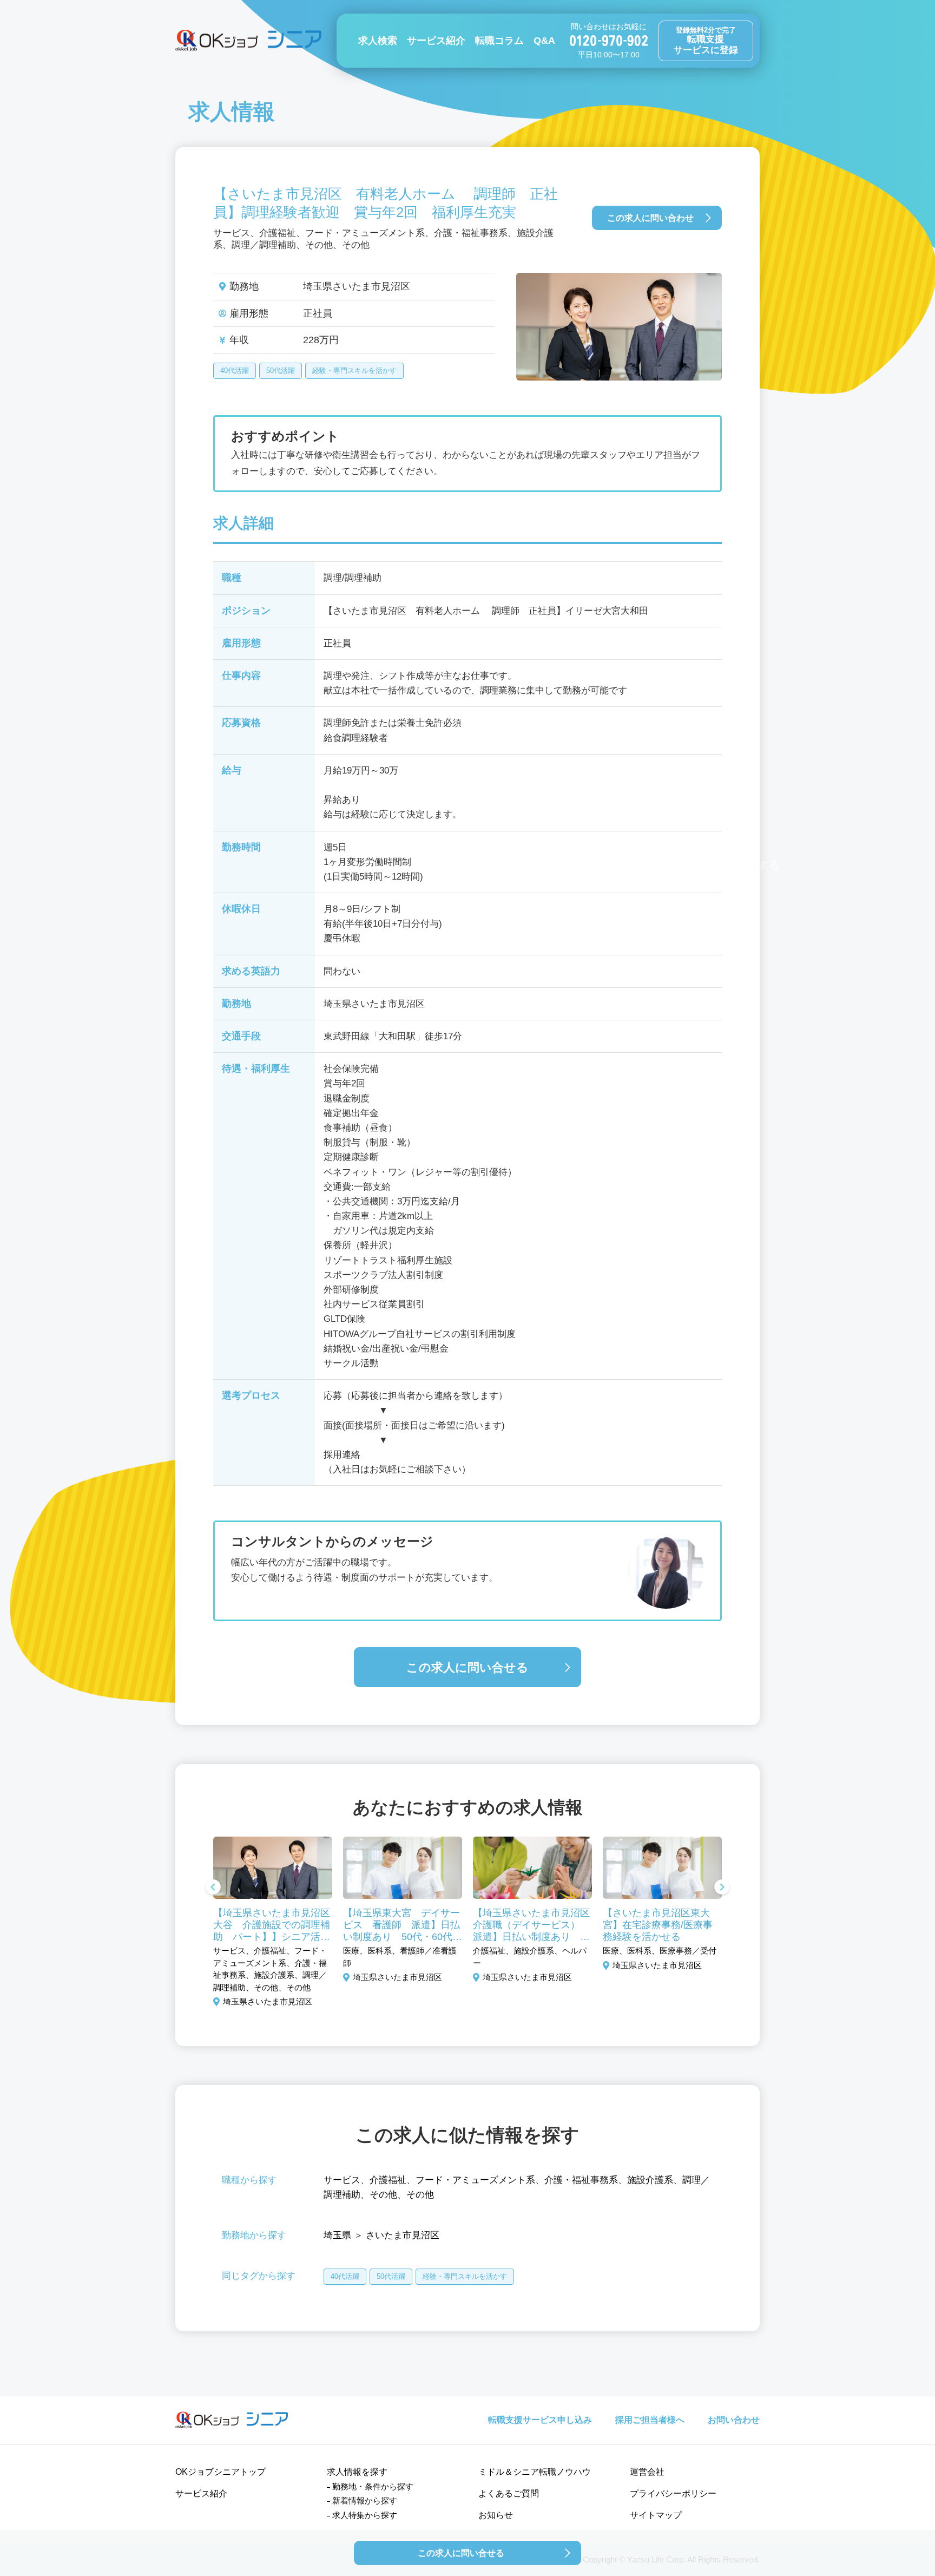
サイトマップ (656, 2515)
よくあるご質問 (509, 2493)
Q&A (544, 41)
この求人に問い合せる (467, 1667)
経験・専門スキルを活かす (354, 371)
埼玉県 (337, 2235)
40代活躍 (235, 371)
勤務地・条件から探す (373, 2486)
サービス (342, 2180)
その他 (383, 2195)
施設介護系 (650, 2180)
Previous (213, 1888)
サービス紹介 (436, 41)
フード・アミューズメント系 (475, 2180)
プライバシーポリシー (673, 2493)
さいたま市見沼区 (403, 2235)
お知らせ (496, 2515)
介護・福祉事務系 (581, 2180)
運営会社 (647, 2472)
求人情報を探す (357, 2472)
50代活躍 (281, 371)
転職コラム (499, 41)
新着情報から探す (365, 2500)
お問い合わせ (734, 2420)
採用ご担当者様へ (650, 2420)
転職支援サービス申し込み (540, 2420)
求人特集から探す (365, 2515)
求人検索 (378, 41)
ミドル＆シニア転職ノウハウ (535, 2472)
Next (722, 1888)
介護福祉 (388, 2180)
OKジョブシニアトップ (220, 2472)
